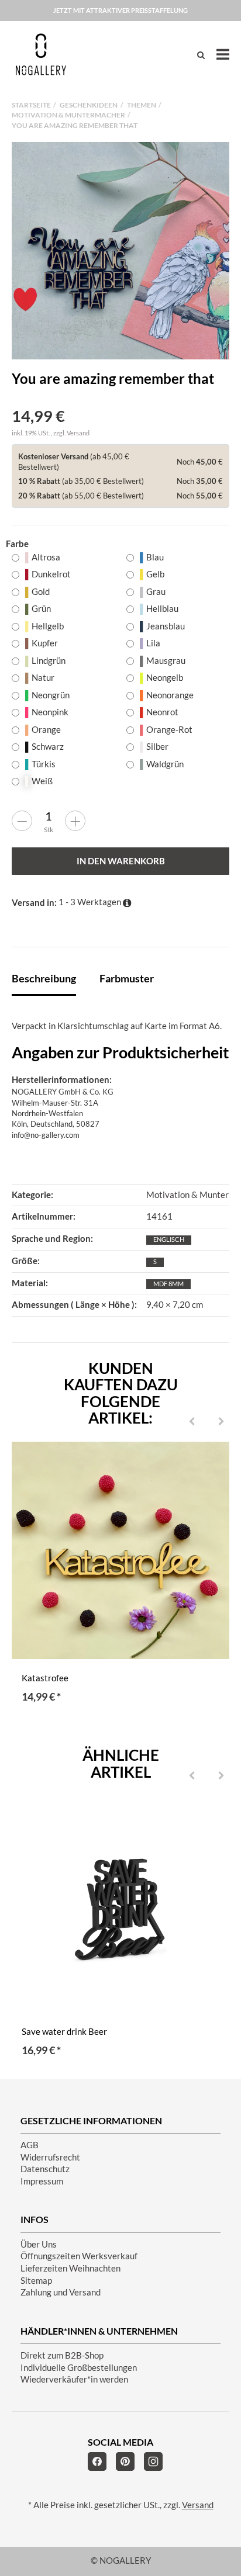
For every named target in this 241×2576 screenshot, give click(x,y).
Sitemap (36, 2281)
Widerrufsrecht (50, 2157)
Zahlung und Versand (61, 2292)
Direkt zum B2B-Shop (62, 2355)
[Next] (221, 1422)
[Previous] (192, 1422)
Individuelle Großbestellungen (79, 2368)
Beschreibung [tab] (44, 978)
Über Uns (39, 2244)
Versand (78, 433)
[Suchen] (201, 55)
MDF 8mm (168, 1284)
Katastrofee (45, 1678)
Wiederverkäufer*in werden (74, 2379)
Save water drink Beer (64, 2032)
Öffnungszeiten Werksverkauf (79, 2256)
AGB (30, 2145)
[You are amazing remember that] (120, 251)
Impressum (42, 2181)
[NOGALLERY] (41, 54)
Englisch (169, 1239)
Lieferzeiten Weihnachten (70, 2268)
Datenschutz (45, 2169)
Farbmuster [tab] (127, 978)
